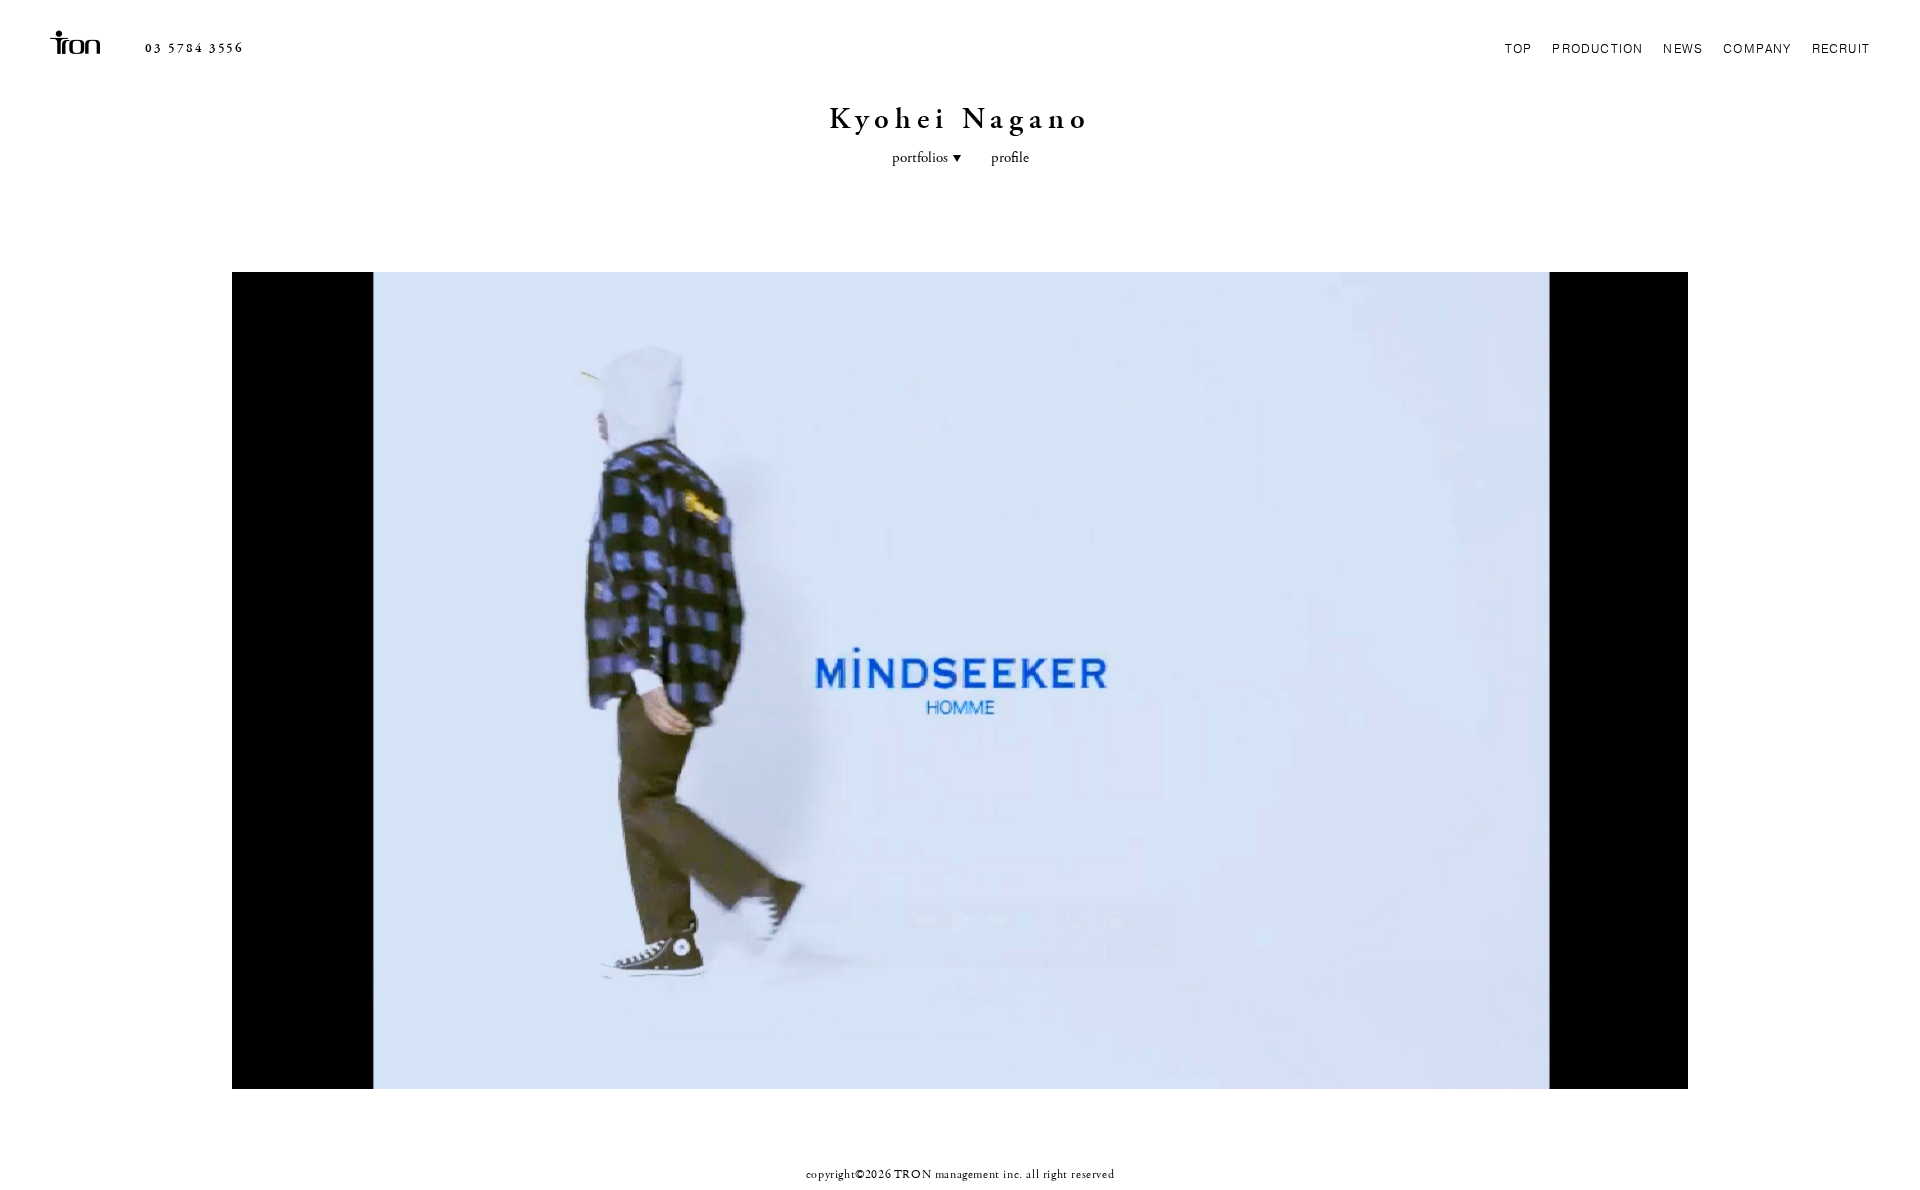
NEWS (1683, 49)
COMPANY (1757, 49)
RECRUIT (1841, 49)
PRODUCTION (1597, 49)
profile (1010, 157)
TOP (1519, 49)
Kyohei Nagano (960, 119)
